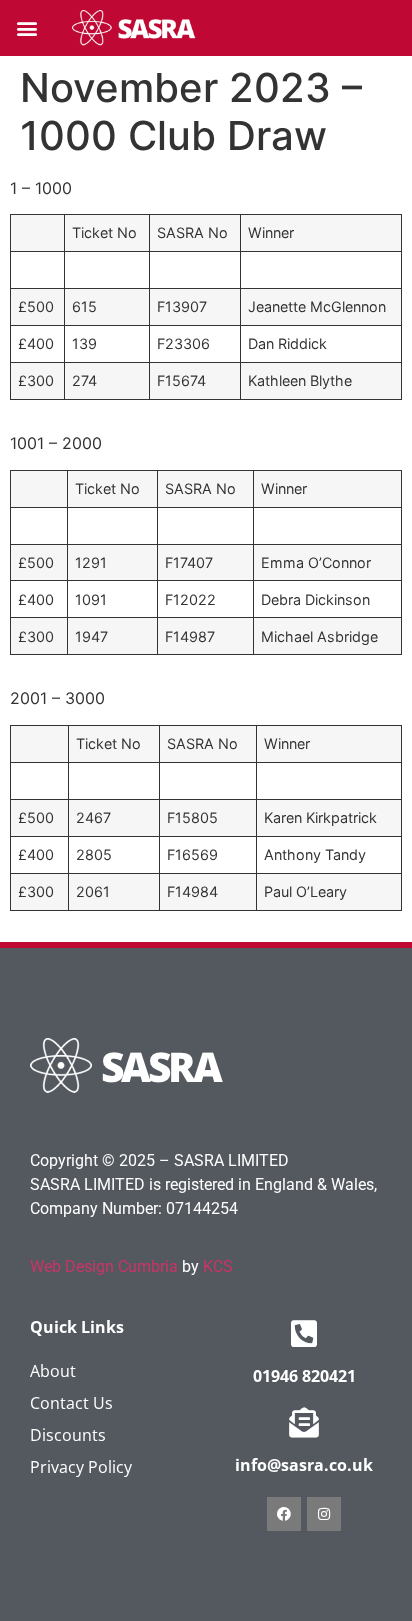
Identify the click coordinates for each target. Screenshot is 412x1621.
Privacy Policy (81, 1467)
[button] (26, 27)
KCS (218, 1266)
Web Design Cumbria (104, 1266)
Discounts (68, 1435)
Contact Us (71, 1403)
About (53, 1371)
